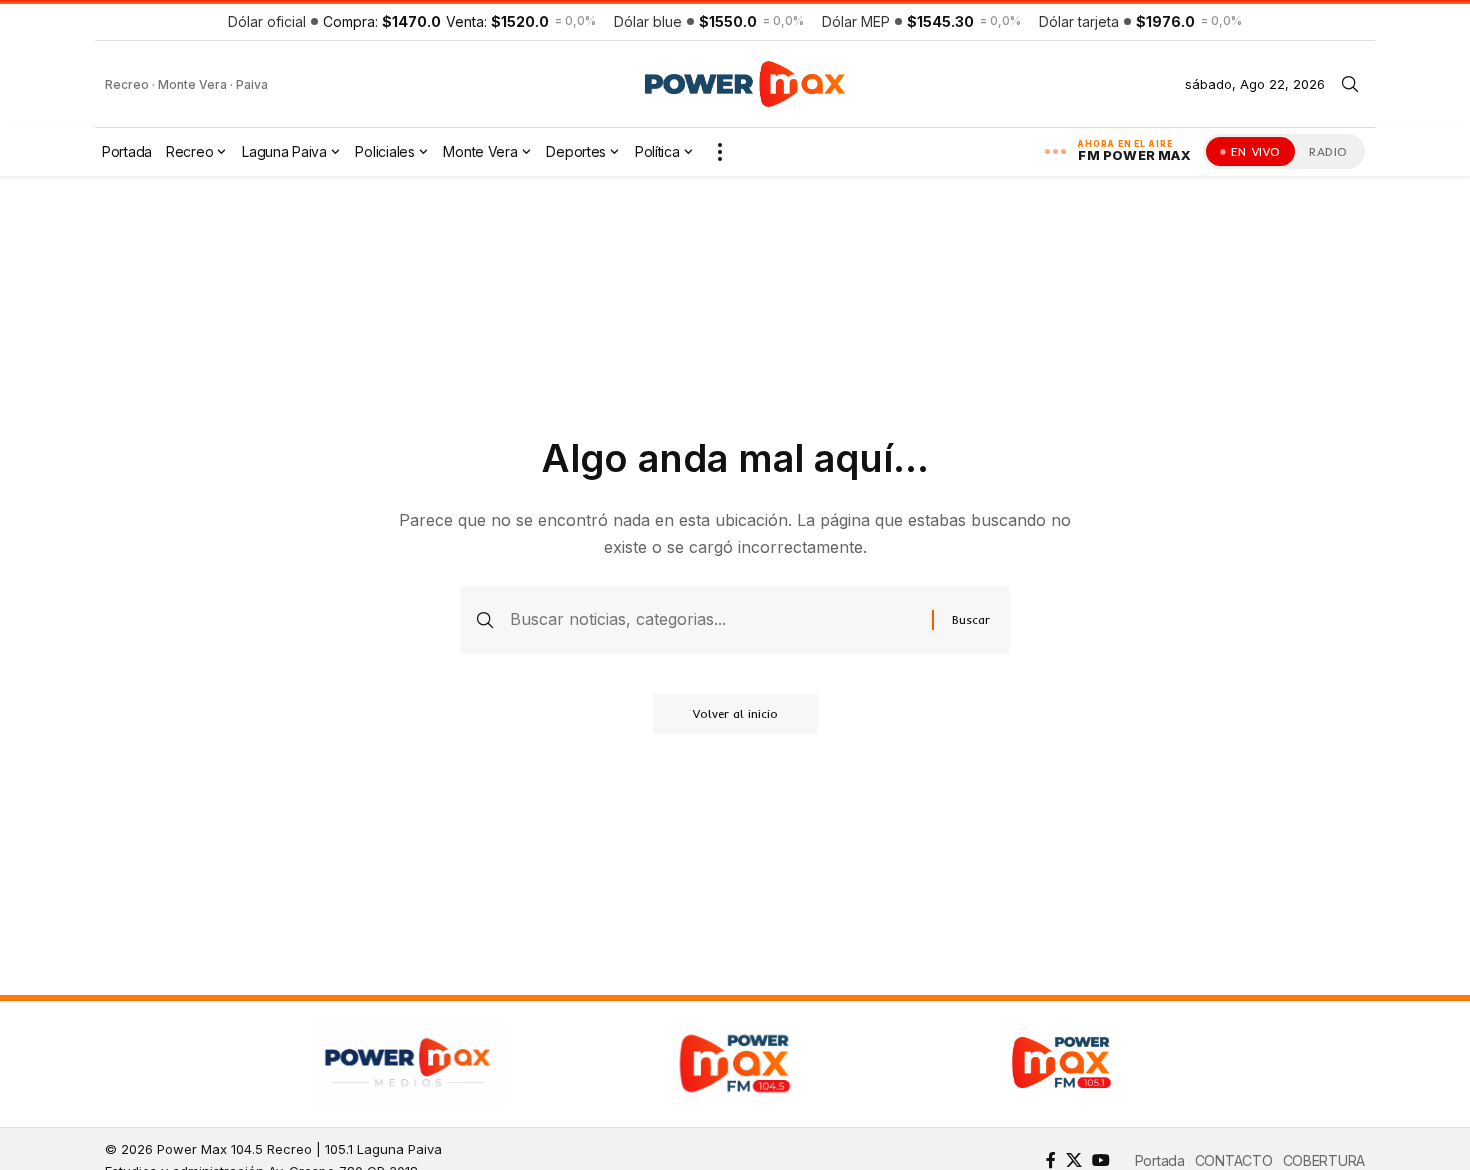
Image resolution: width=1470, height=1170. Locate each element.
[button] (1350, 84)
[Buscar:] (713, 619)
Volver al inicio (735, 713)
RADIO (1328, 151)
